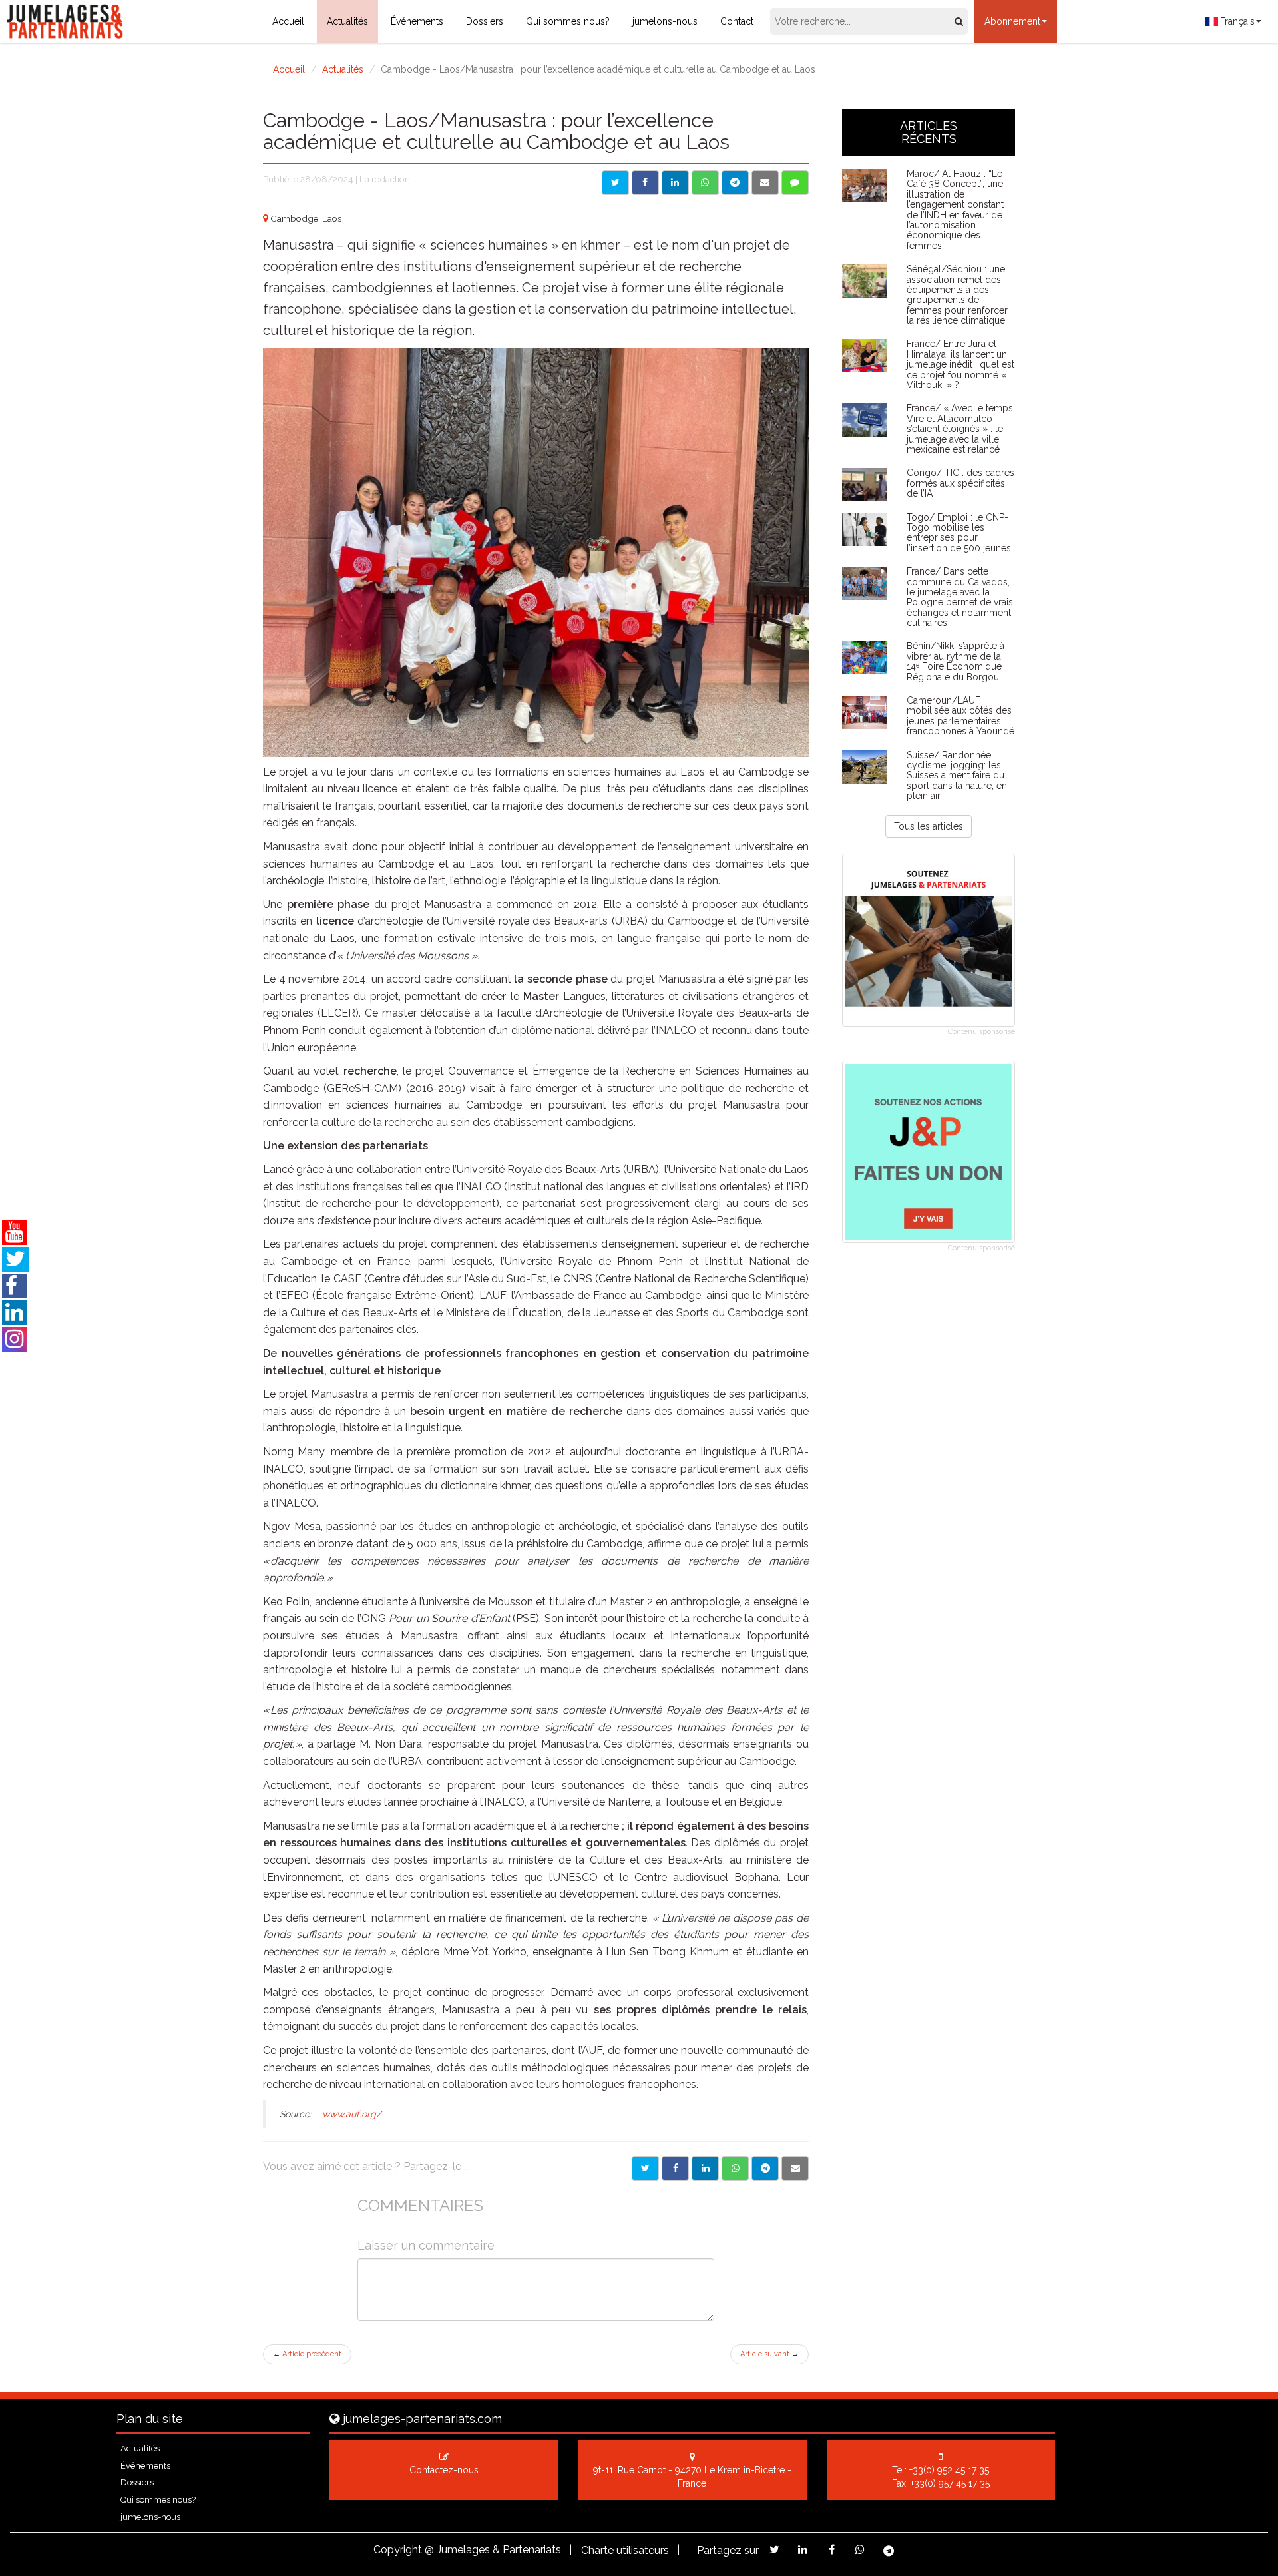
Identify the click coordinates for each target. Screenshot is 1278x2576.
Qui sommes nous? (568, 21)
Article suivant (769, 2354)
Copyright (398, 2550)
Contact (737, 21)
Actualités (347, 21)
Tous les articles (929, 826)
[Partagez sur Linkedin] (803, 2550)
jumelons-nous (665, 21)
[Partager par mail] (765, 183)
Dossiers (485, 21)
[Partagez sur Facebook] (832, 2550)
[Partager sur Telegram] (735, 183)
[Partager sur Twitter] (615, 183)
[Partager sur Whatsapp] (705, 183)
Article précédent (307, 2354)
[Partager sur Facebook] (645, 183)
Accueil (288, 21)
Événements (417, 21)
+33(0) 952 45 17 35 (949, 2470)
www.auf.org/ (352, 2114)
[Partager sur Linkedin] (675, 183)
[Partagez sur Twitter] (774, 2550)
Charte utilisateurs (625, 2550)
